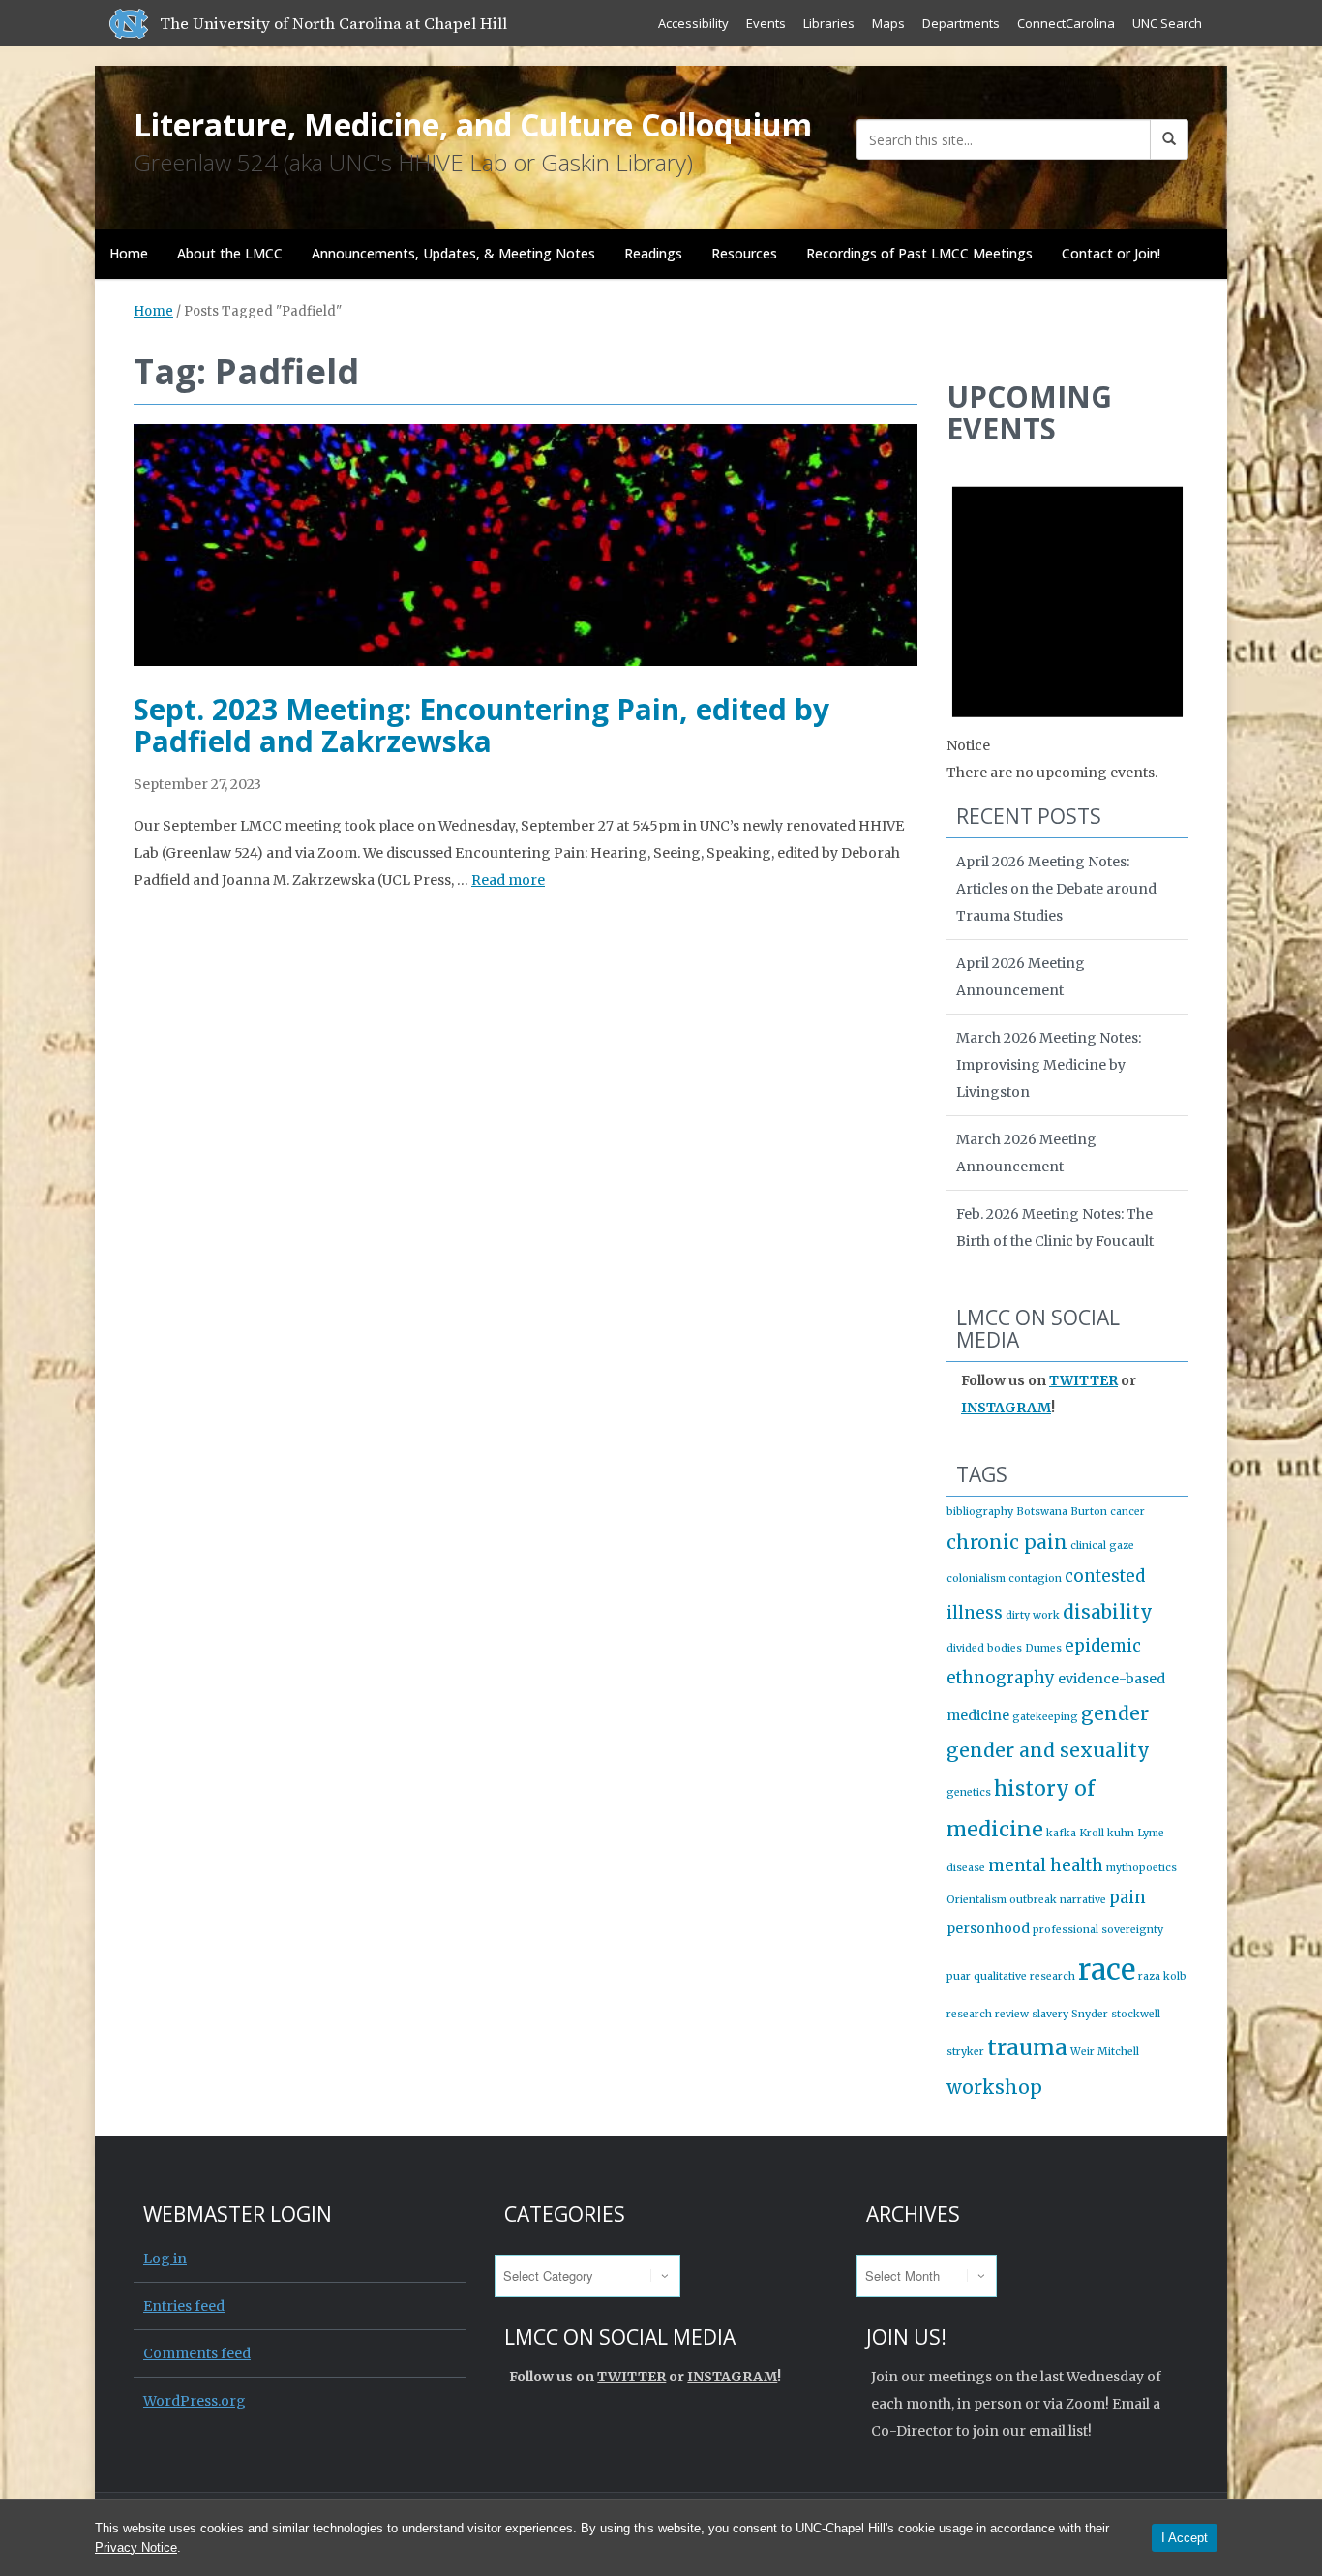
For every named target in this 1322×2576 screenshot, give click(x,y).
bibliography (980, 1512)
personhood (988, 1928)
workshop (994, 2087)
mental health (1046, 1865)
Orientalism (976, 1900)
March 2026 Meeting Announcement (1026, 1153)
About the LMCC (230, 253)
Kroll (1092, 1833)
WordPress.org (195, 2401)
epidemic (1103, 1646)
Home (129, 253)
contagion (1035, 1578)
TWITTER (1083, 1380)
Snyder (1090, 2014)
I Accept (1185, 2538)
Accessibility (693, 23)
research (969, 2014)
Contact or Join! (1111, 253)
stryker (965, 2052)
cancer (1127, 1512)
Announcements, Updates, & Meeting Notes (453, 253)
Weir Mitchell (1105, 2052)
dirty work (1033, 1615)
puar (959, 1976)
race (1107, 1970)
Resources (744, 253)
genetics (969, 1792)
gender (1115, 1713)
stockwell (1136, 2014)
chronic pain (1007, 1542)
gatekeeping (1045, 1717)
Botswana (1042, 1512)
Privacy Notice (136, 2547)
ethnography (1001, 1678)
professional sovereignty (1098, 1930)
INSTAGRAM (1006, 1408)
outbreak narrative (1058, 1900)
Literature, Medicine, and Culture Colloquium (473, 124)
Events (766, 23)
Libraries (829, 23)
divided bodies (984, 1648)
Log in (165, 2258)
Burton (1089, 1512)
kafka (1061, 1833)
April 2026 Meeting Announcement (1021, 977)
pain (1127, 1897)
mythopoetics (1142, 1868)
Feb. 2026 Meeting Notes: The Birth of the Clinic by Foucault (1055, 1227)
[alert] (1067, 622)
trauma (1027, 2047)
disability (1108, 1612)
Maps (888, 23)
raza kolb (1162, 1976)
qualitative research (1024, 1976)
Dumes (1043, 1648)
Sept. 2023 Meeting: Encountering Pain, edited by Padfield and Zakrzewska (481, 725)
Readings (653, 253)
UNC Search (1167, 23)
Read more (508, 880)
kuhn (1121, 1833)
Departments (961, 23)
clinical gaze (1102, 1546)
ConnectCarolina (1066, 23)
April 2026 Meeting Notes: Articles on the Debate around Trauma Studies (1056, 889)
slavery (1050, 2014)
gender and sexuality (1048, 1750)
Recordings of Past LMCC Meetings (919, 253)
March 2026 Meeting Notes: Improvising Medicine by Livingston (1049, 1065)
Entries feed (184, 2306)
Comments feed (197, 2353)
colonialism (976, 1578)
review (1012, 2014)
